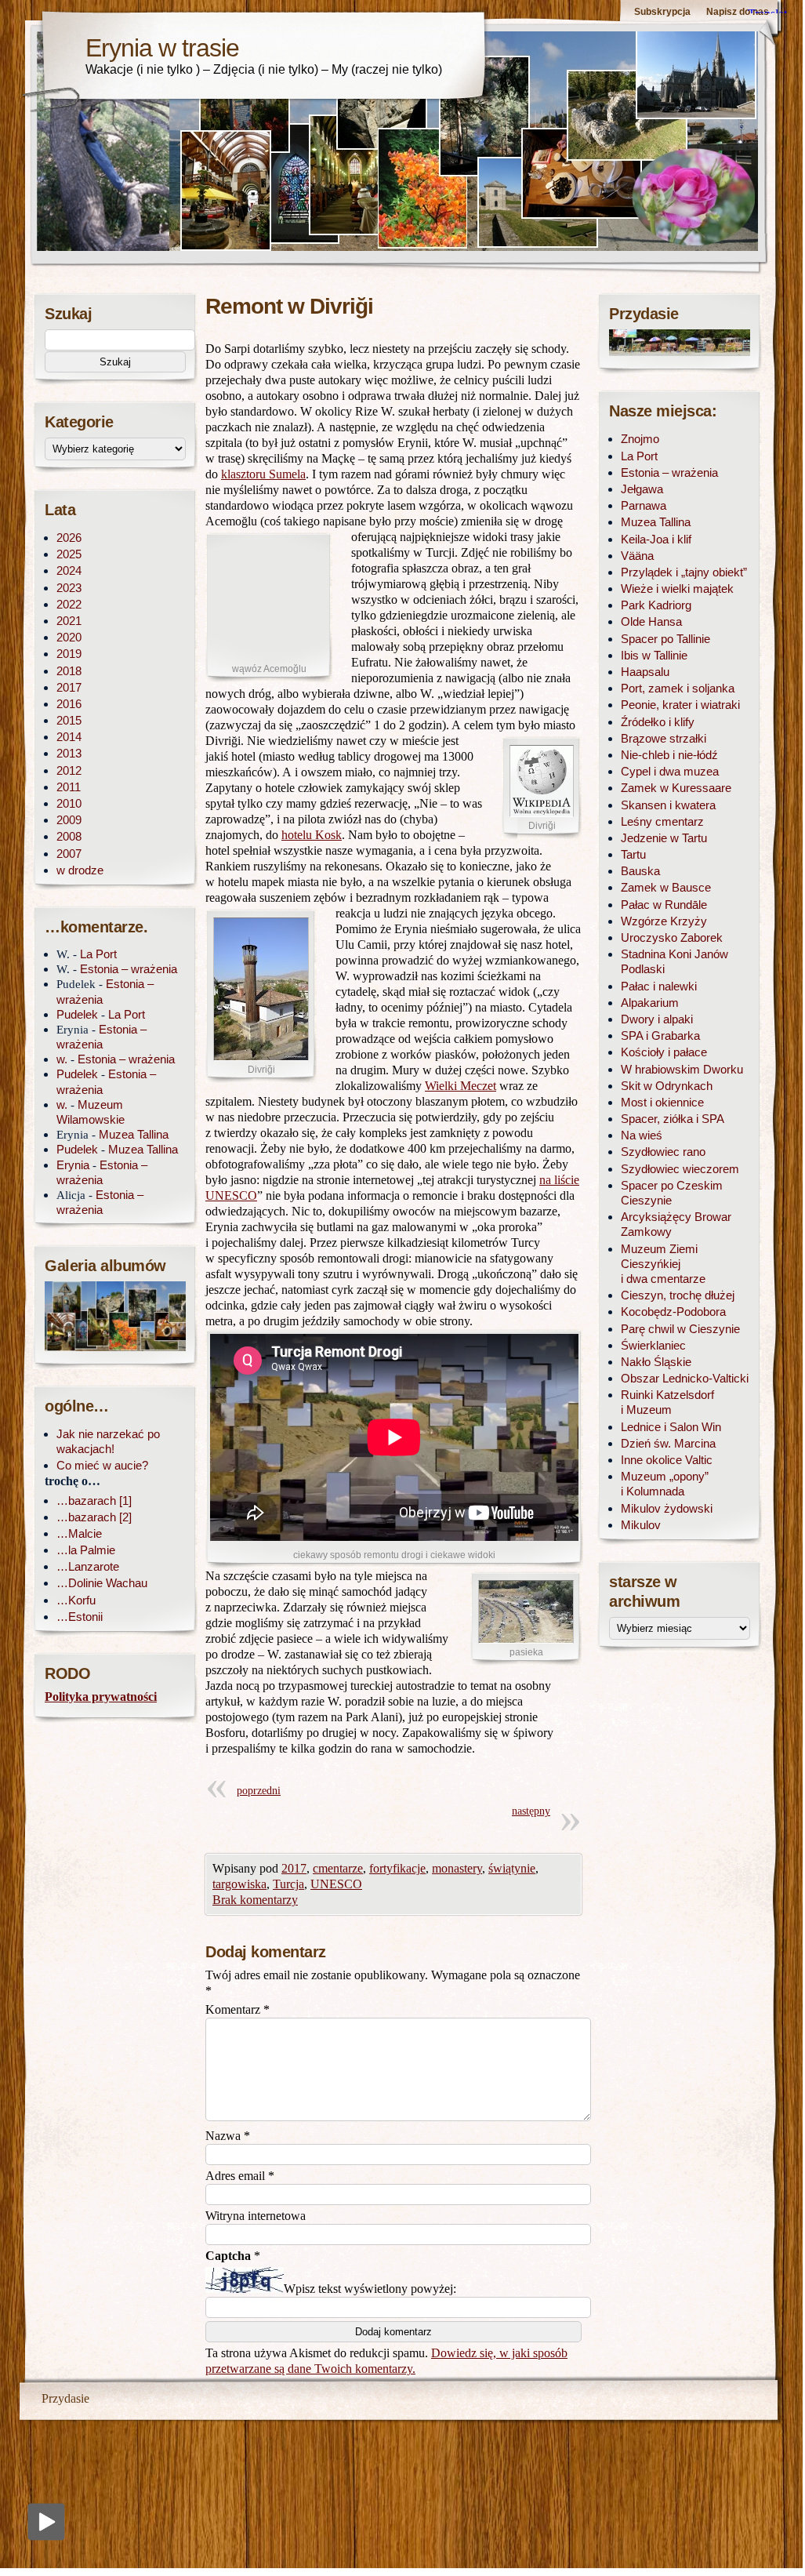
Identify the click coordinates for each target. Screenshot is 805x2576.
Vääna (637, 556)
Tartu (633, 854)
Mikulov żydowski (667, 1508)
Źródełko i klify (658, 722)
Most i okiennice (662, 1102)
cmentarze (338, 1868)
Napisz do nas (738, 12)
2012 (69, 770)
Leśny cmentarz (662, 821)
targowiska (239, 1884)
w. (62, 1059)
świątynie (512, 1868)
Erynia (73, 1165)
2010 (69, 803)
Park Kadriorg (656, 605)
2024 (69, 570)
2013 (69, 753)
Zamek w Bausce (666, 887)
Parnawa (644, 505)
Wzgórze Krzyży (664, 921)
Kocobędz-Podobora (673, 1312)
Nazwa (228, 2136)
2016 (69, 704)
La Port (98, 954)
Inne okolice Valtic (667, 1460)
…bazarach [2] (94, 1517)
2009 (69, 820)
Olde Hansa (651, 621)
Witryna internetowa (256, 2216)
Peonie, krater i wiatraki (680, 705)
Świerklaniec (653, 1345)
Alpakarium (650, 1003)
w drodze (80, 870)
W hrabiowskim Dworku (682, 1069)
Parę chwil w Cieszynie (680, 1329)
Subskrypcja (662, 12)
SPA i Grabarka (660, 1035)
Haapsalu (645, 672)
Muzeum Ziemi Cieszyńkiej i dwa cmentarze (663, 1264)
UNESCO (336, 1884)
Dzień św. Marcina (668, 1443)
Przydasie (65, 2398)
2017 (294, 1868)
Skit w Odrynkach (667, 1086)
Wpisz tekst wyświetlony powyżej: (370, 2289)
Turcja (288, 1884)
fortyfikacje (397, 1868)
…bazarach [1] (94, 1501)
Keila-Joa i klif (656, 539)
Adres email (240, 2176)
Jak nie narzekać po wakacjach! (108, 1441)
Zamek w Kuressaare (676, 788)
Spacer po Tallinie (665, 639)
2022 (69, 604)
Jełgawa (642, 489)
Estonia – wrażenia (129, 969)
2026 (69, 538)
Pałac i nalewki (659, 986)
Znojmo (640, 439)
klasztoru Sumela (263, 474)
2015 (69, 720)
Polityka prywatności (101, 1697)
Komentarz (238, 2009)
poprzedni (259, 1791)
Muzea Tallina (134, 1134)
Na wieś (642, 1135)
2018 (69, 671)
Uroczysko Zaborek (672, 937)
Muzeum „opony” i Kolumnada (665, 1484)
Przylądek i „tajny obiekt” (684, 572)
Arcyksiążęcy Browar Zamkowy (676, 1224)
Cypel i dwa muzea (670, 771)
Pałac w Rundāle (664, 905)
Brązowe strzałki (664, 738)
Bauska (640, 871)
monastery (457, 1868)
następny (531, 1811)
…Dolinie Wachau (102, 1583)
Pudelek (77, 1014)
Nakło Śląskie (656, 1362)
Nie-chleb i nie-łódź (669, 755)
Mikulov (641, 1525)
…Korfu (76, 1600)
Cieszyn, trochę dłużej (678, 1295)
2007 (69, 854)
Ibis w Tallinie (654, 655)
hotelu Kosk (312, 835)
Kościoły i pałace (664, 1052)
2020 (69, 637)
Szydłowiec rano (663, 1152)
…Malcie (79, 1533)
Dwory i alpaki (657, 1019)
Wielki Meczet (461, 1086)
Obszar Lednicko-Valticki (685, 1378)
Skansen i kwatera (668, 805)
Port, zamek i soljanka (678, 688)
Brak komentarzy (255, 1900)
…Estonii (80, 1617)
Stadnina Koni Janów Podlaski (674, 961)
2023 (69, 588)
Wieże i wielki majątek (677, 589)
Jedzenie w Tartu (664, 838)
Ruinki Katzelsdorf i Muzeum (667, 1402)
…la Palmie (86, 1550)
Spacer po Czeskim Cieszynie (672, 1193)
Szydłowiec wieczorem (680, 1169)
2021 (69, 621)
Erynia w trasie (162, 48)
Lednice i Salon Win (671, 1427)
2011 (69, 787)
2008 (69, 836)
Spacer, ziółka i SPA (673, 1119)
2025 (69, 554)
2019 (69, 654)
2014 (69, 737)
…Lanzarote (88, 1566)
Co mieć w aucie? (102, 1465)
